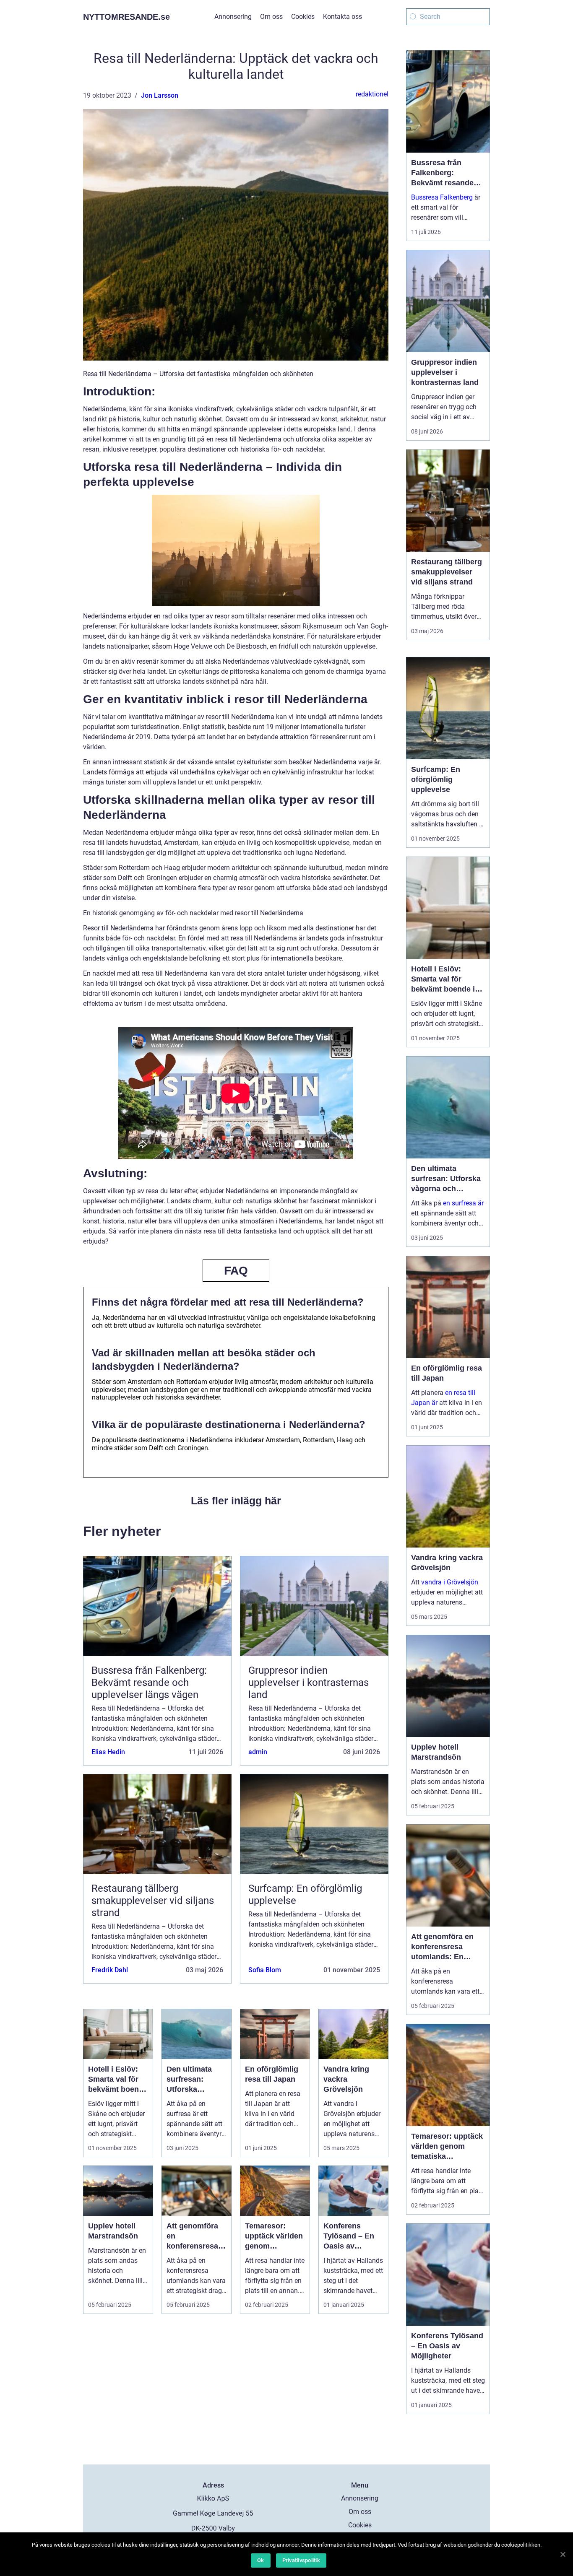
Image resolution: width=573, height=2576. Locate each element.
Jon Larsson (160, 95)
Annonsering (233, 17)
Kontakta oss (342, 17)
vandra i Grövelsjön (450, 1582)
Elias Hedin (108, 1752)
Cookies (303, 17)
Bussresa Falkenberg (442, 197)
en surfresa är (463, 1203)
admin (258, 1752)
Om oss (271, 17)
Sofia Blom (265, 1970)
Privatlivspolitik (301, 2560)
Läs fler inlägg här (236, 1501)
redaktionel (372, 94)
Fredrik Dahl (110, 1970)
